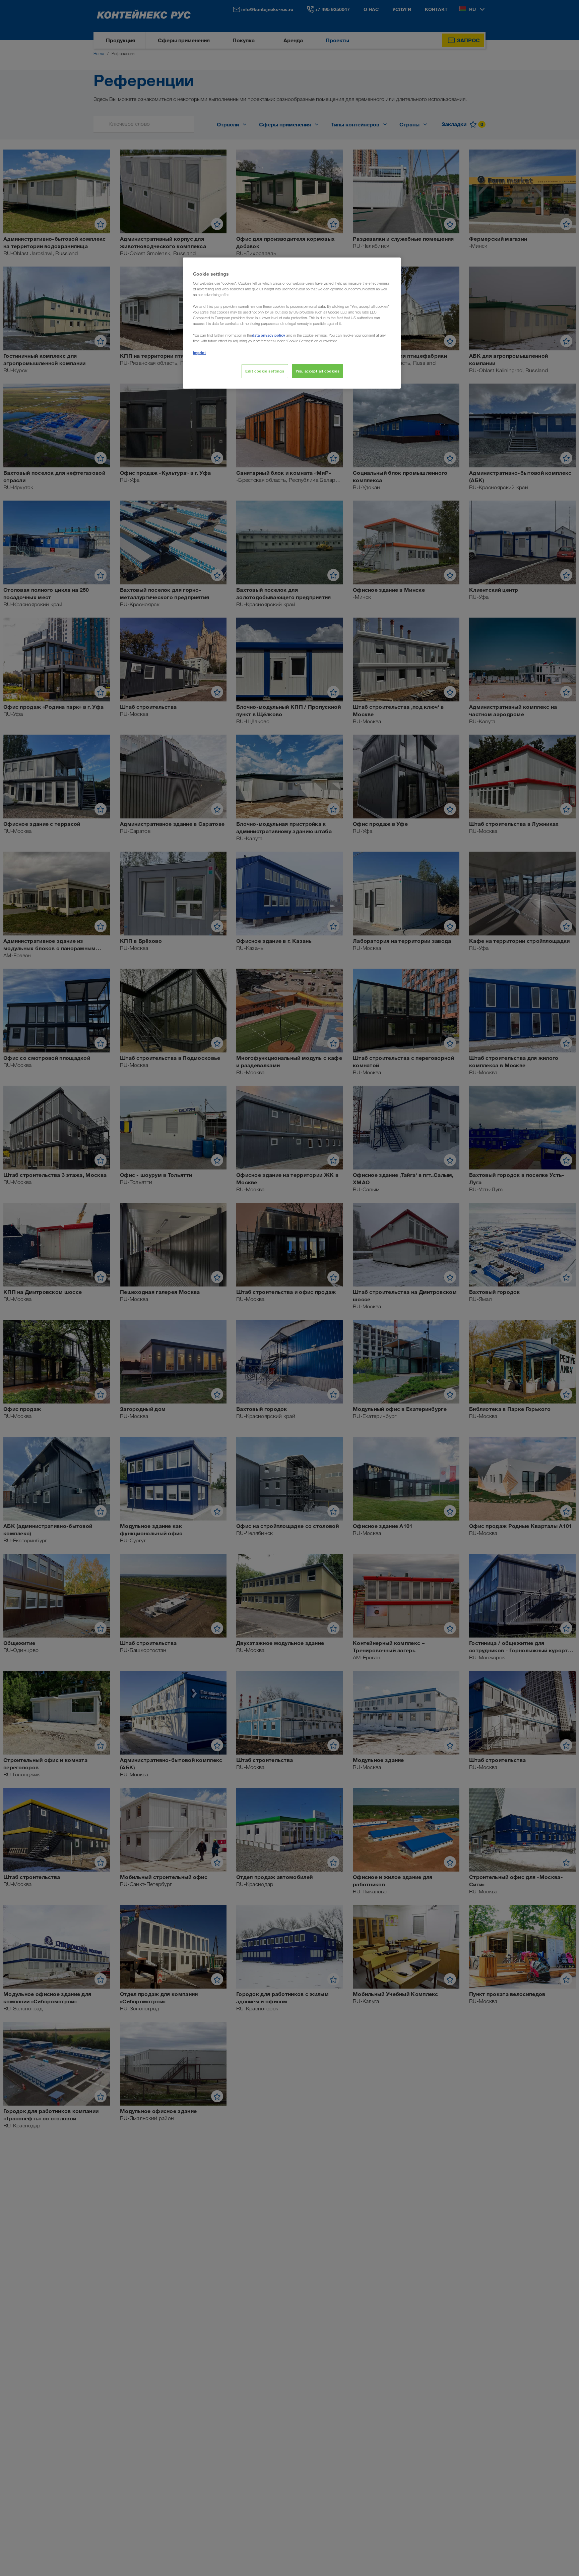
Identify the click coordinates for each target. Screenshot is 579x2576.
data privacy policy (269, 335)
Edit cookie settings (265, 371)
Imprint (199, 353)
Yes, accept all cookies (317, 371)
